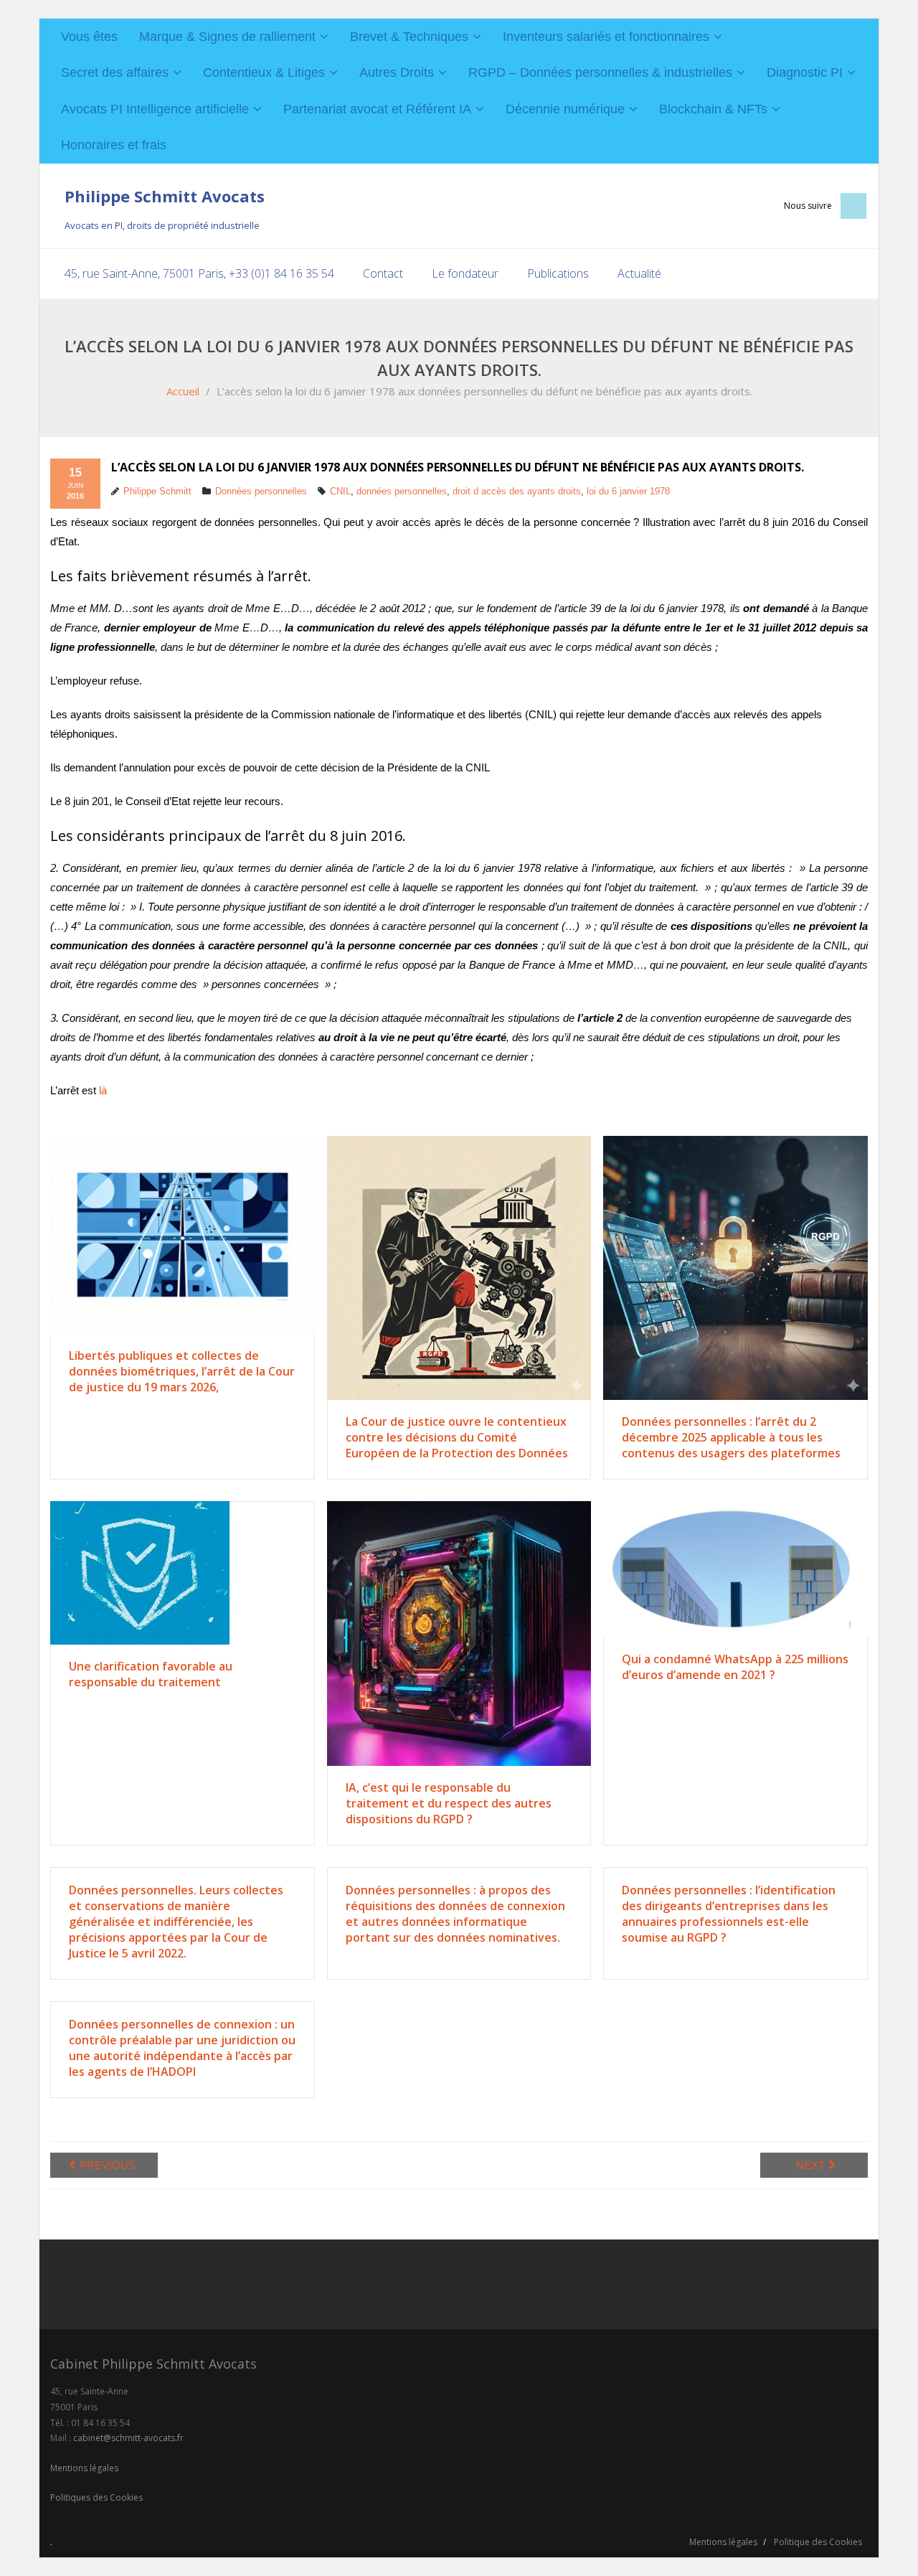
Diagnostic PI (805, 72)
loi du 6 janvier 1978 (628, 491)
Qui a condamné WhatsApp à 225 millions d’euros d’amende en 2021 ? (735, 1667)
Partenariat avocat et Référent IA (377, 109)
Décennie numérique (565, 109)
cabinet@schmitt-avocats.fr (128, 2438)
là (103, 1090)
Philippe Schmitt (157, 491)
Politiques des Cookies (96, 2497)
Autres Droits (397, 72)
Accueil (183, 391)
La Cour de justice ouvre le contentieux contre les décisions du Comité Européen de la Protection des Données (457, 1437)
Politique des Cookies (818, 2542)
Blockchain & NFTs (713, 109)
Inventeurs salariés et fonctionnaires (606, 37)
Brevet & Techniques (409, 37)
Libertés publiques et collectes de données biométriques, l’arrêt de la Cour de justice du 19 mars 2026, (182, 1371)
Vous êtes (89, 37)
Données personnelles (261, 491)
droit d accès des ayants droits (517, 491)
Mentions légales (84, 2468)
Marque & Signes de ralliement (227, 37)
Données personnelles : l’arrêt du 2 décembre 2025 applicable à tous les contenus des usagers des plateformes (731, 1437)
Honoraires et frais (114, 145)
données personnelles (402, 491)
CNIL (340, 491)
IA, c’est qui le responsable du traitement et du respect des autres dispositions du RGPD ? (449, 1803)
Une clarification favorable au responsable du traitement (151, 1674)
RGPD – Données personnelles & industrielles (600, 72)
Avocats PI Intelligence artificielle (155, 109)
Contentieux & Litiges (264, 72)
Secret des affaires (115, 72)
